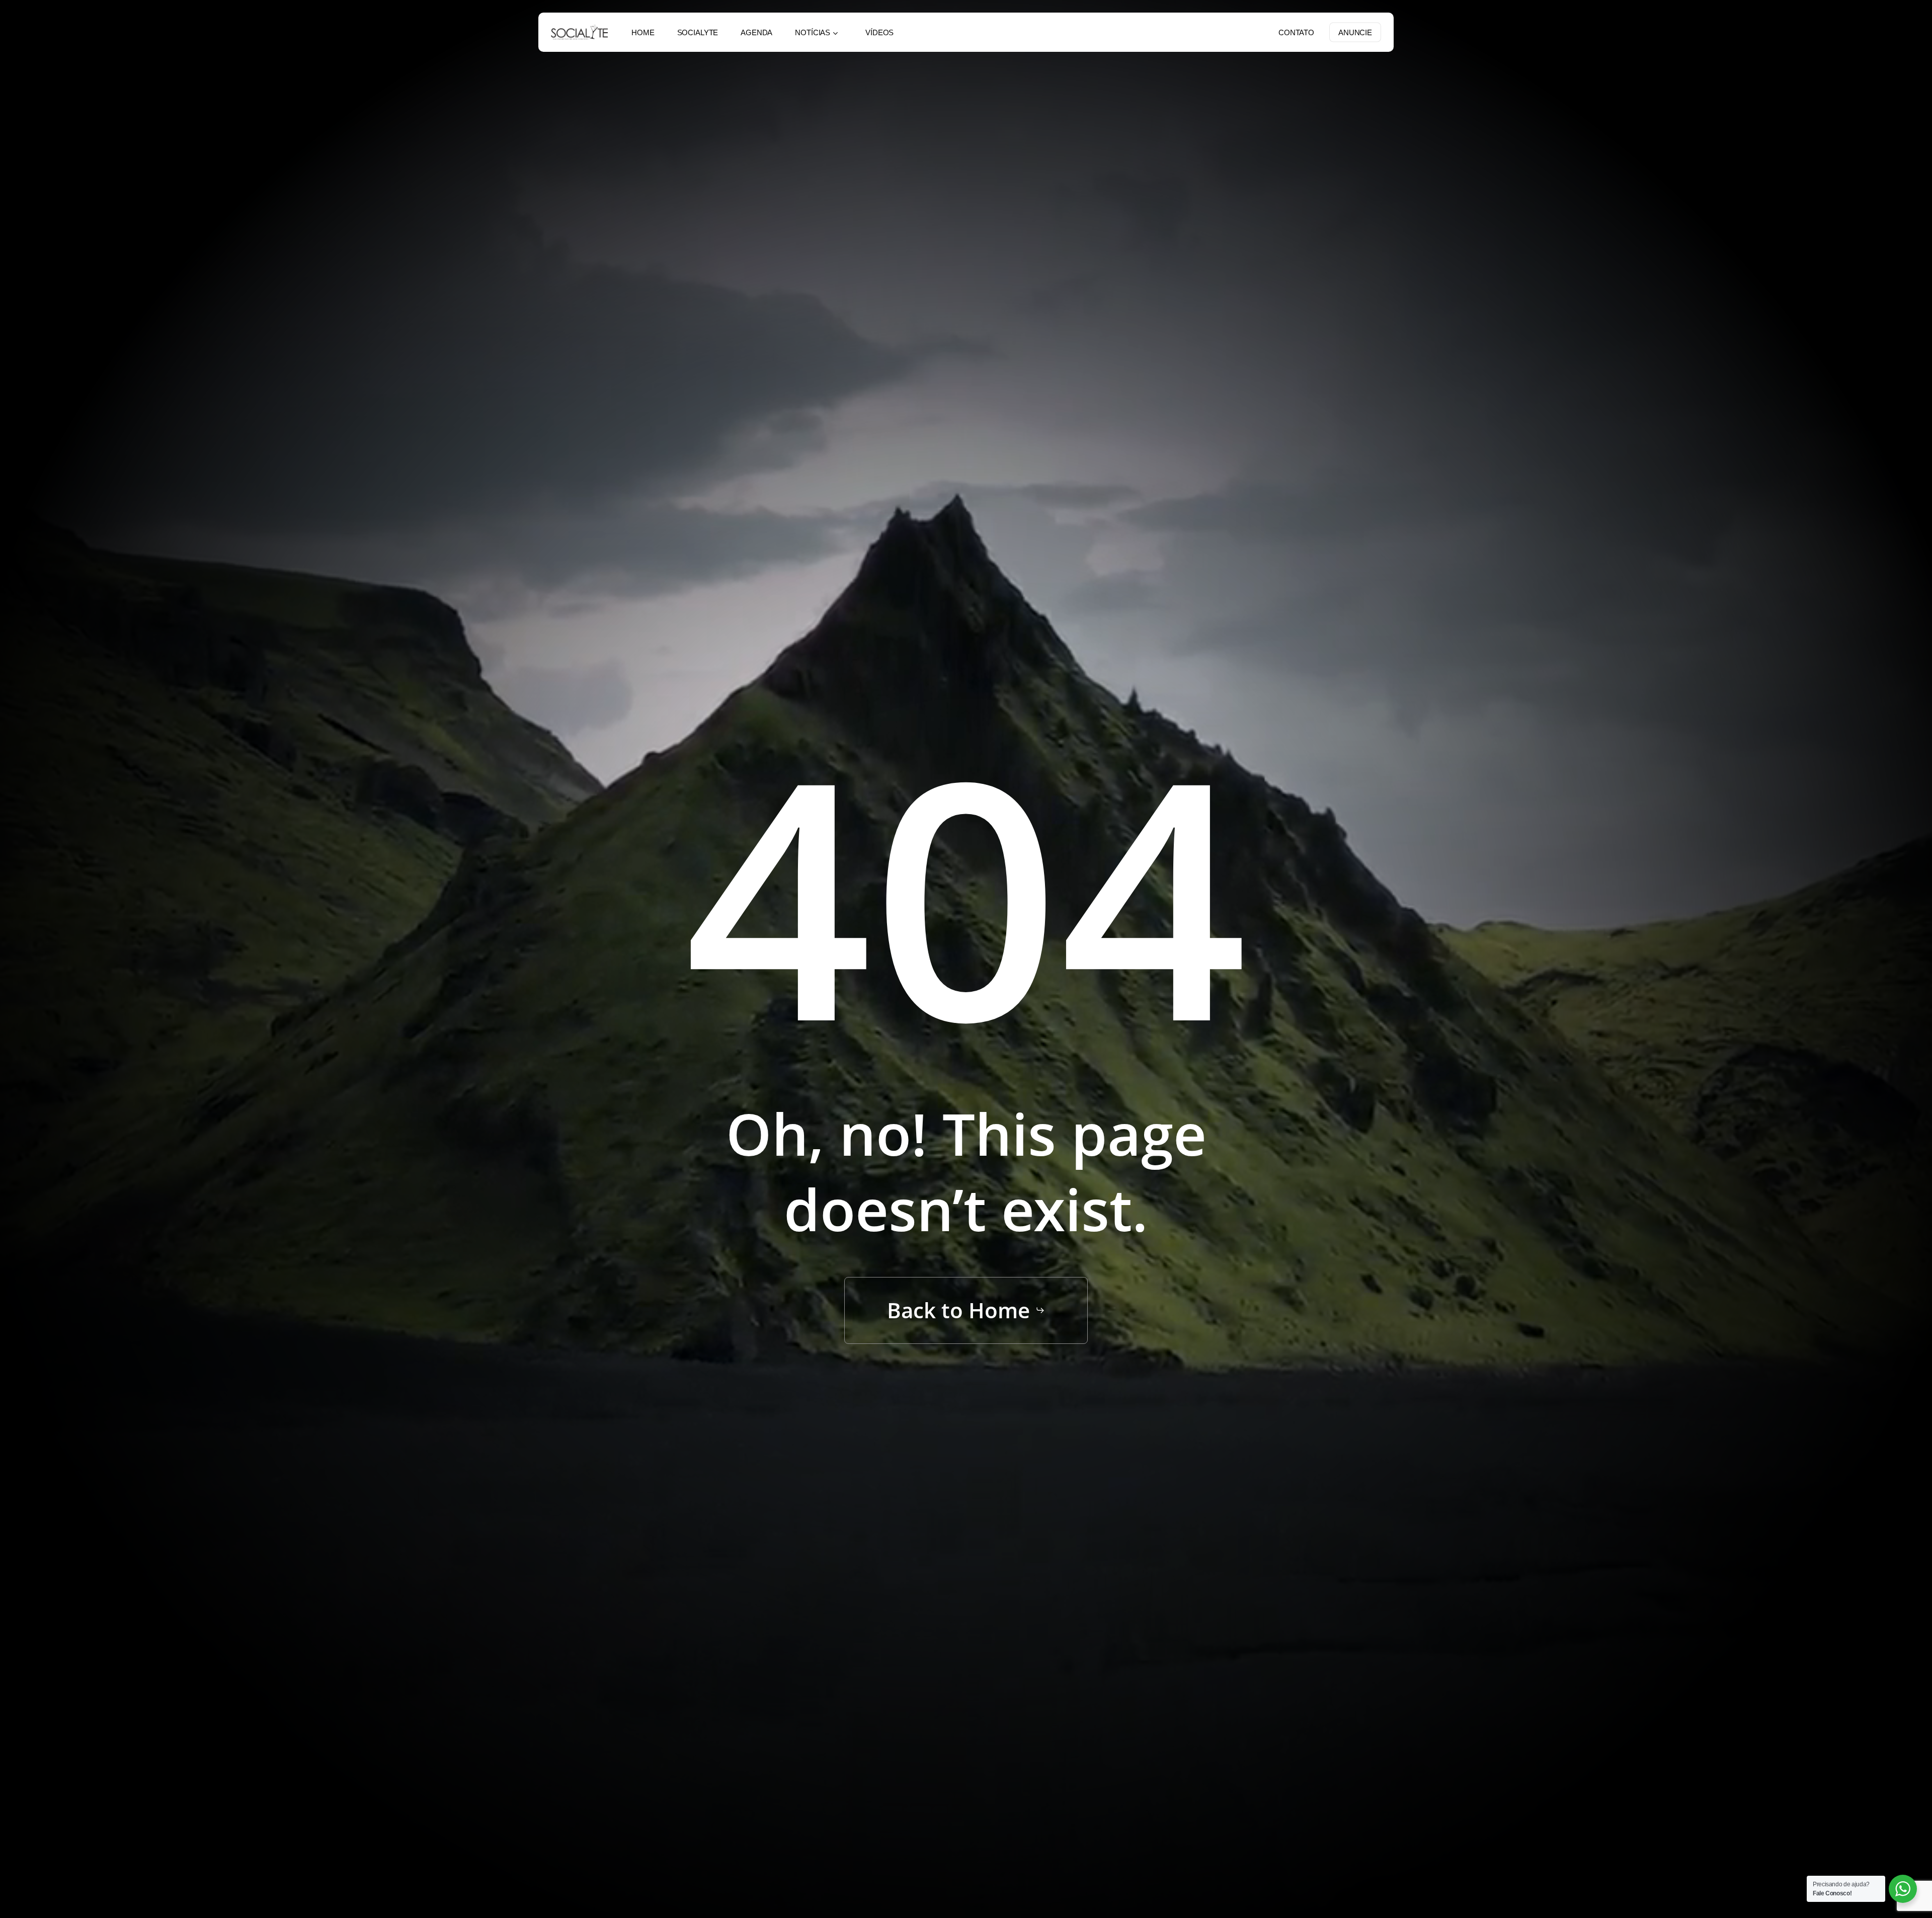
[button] (966, 1310)
